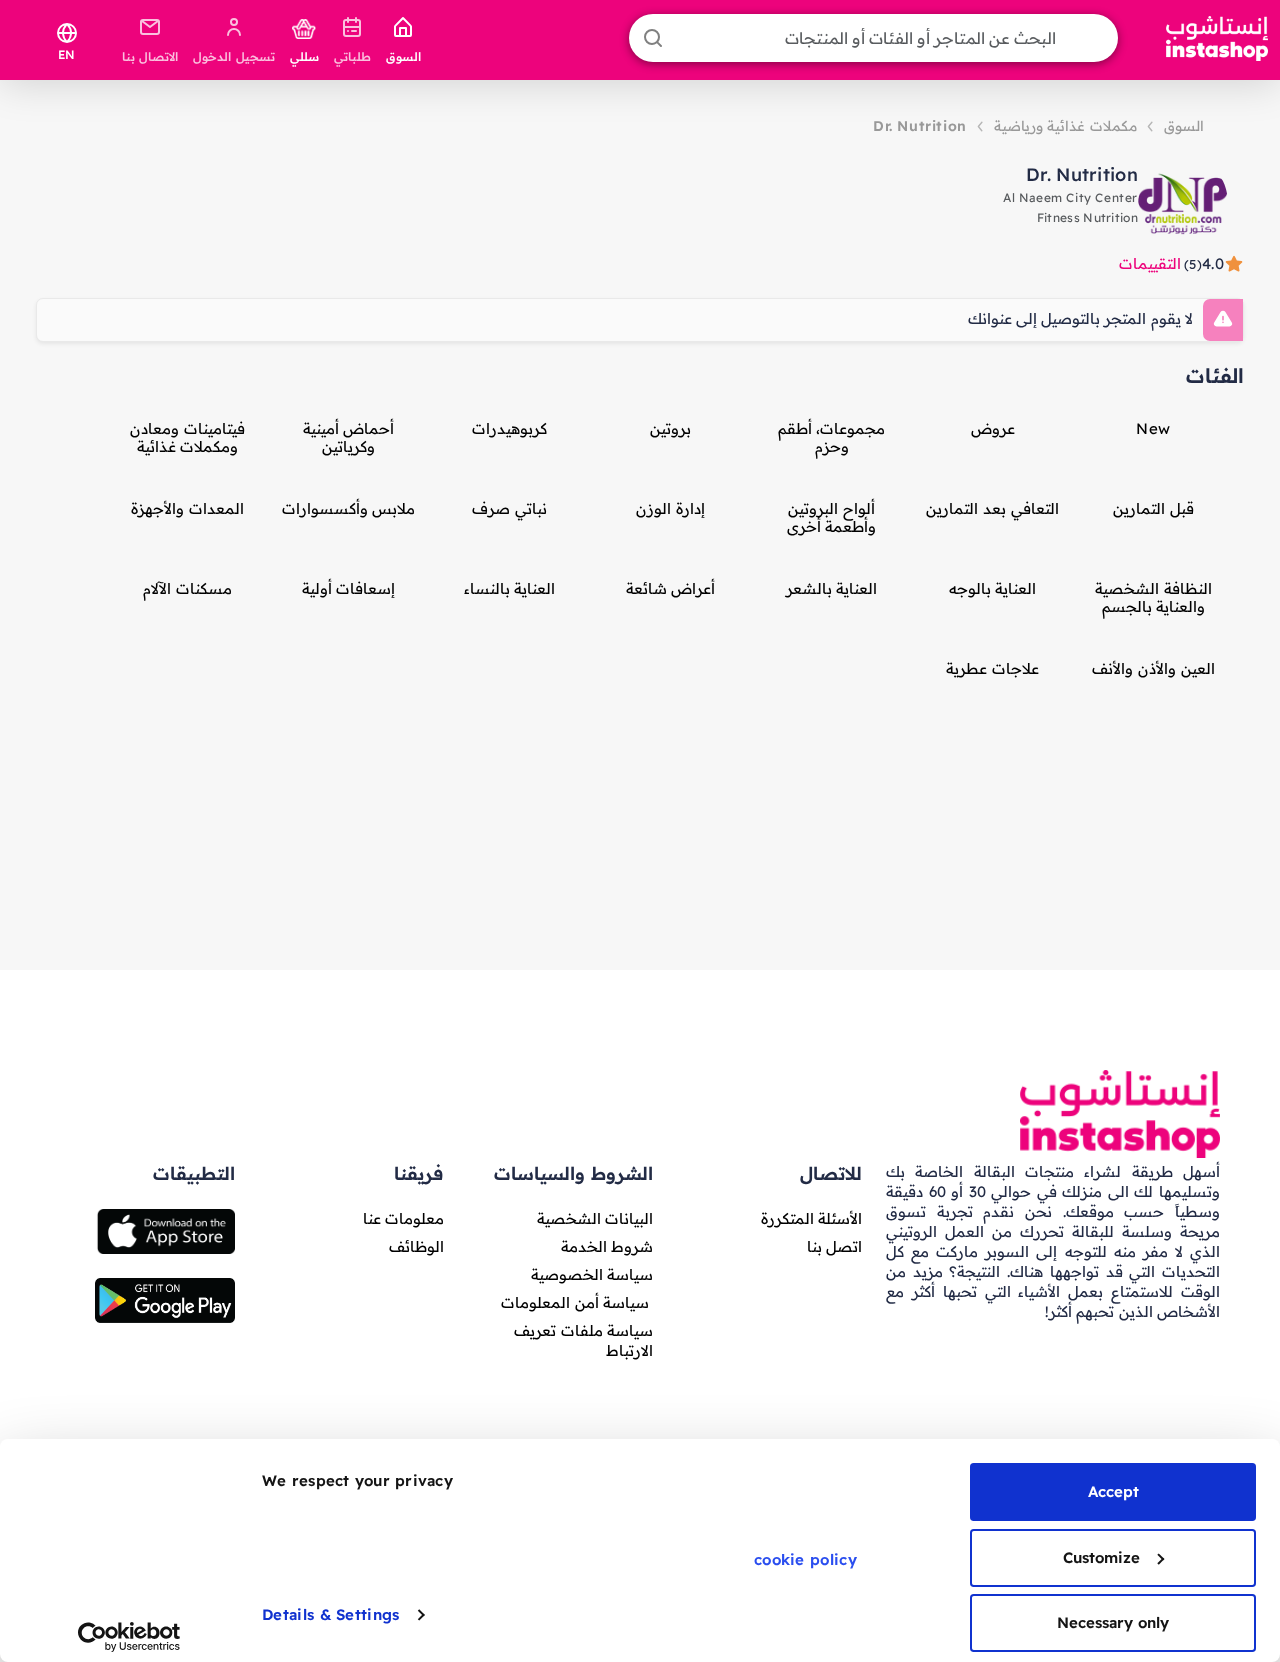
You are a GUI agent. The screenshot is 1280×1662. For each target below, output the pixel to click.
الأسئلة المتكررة (811, 1218)
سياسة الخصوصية (592, 1274)
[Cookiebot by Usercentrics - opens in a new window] (129, 1637)
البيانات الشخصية (595, 1218)
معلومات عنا (403, 1218)
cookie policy (805, 1559)
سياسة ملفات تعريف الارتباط (583, 1340)
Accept (1113, 1491)
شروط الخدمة (607, 1246)
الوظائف (416, 1246)
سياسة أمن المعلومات (575, 1302)
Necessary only (1113, 1622)
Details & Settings (330, 1614)
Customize (1101, 1557)
